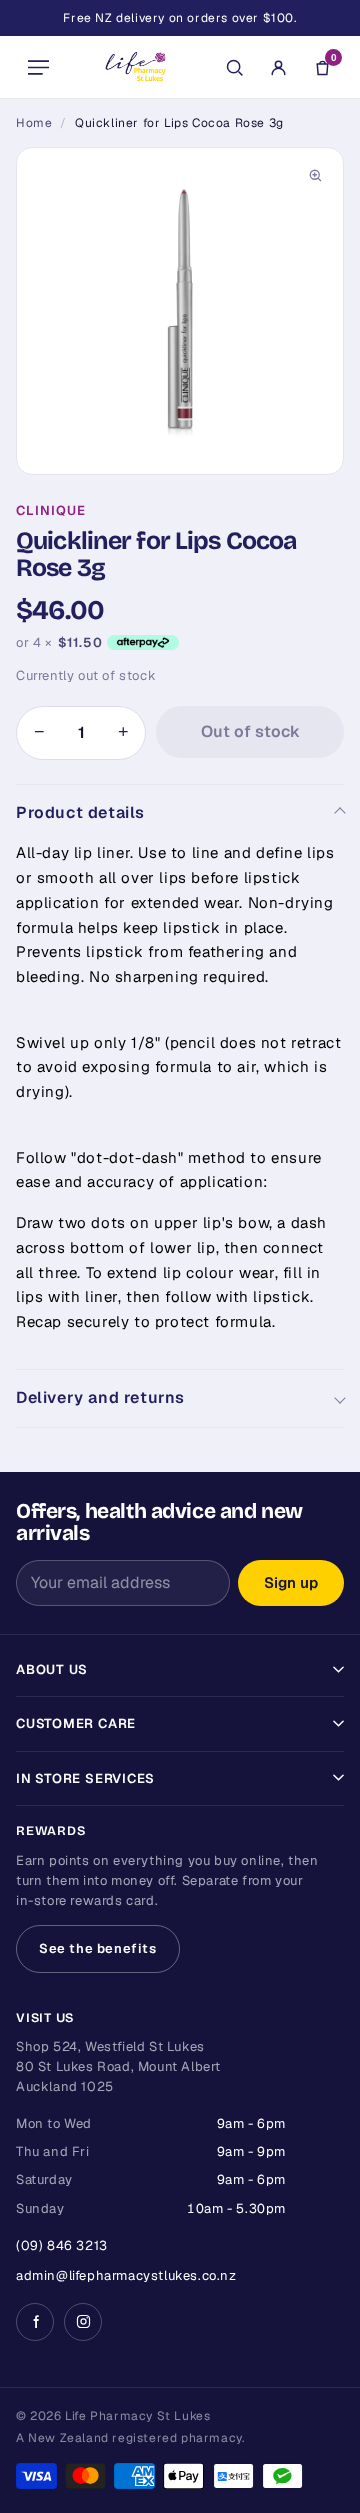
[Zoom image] (315, 176)
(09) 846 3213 (62, 2245)
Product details (80, 812)
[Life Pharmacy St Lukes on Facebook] (35, 2322)
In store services (85, 1778)
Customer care (76, 1723)
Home (34, 123)
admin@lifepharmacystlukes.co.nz (126, 2275)
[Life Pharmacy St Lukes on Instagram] (83, 2322)
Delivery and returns (100, 1397)
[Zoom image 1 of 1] (180, 311)
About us (52, 1669)
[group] (180, 311)
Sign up (291, 1582)
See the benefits (98, 1948)
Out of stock (250, 731)
